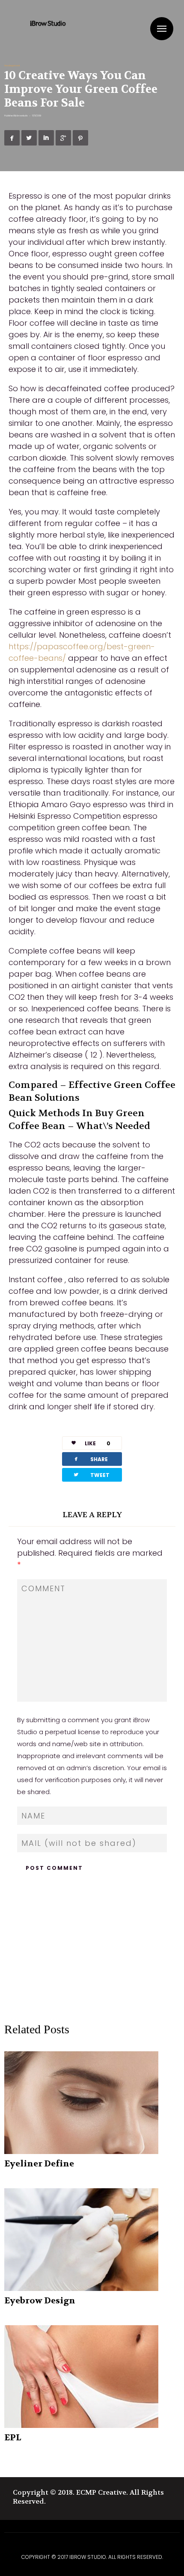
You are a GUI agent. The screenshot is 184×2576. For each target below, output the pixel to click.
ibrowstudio (22, 116)
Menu (162, 29)
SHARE (90, 1459)
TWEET (91, 1475)
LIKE (98, 1443)
